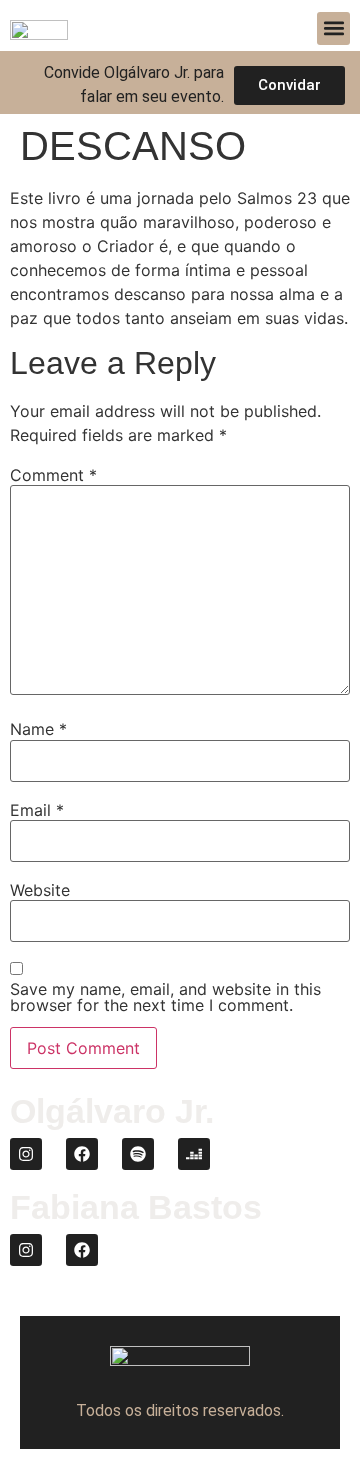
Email (37, 810)
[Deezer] (194, 1154)
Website (40, 890)
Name (38, 729)
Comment (53, 475)
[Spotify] (138, 1154)
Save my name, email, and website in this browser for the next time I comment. (165, 997)
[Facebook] (82, 1154)
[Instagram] (26, 1154)
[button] (333, 28)
